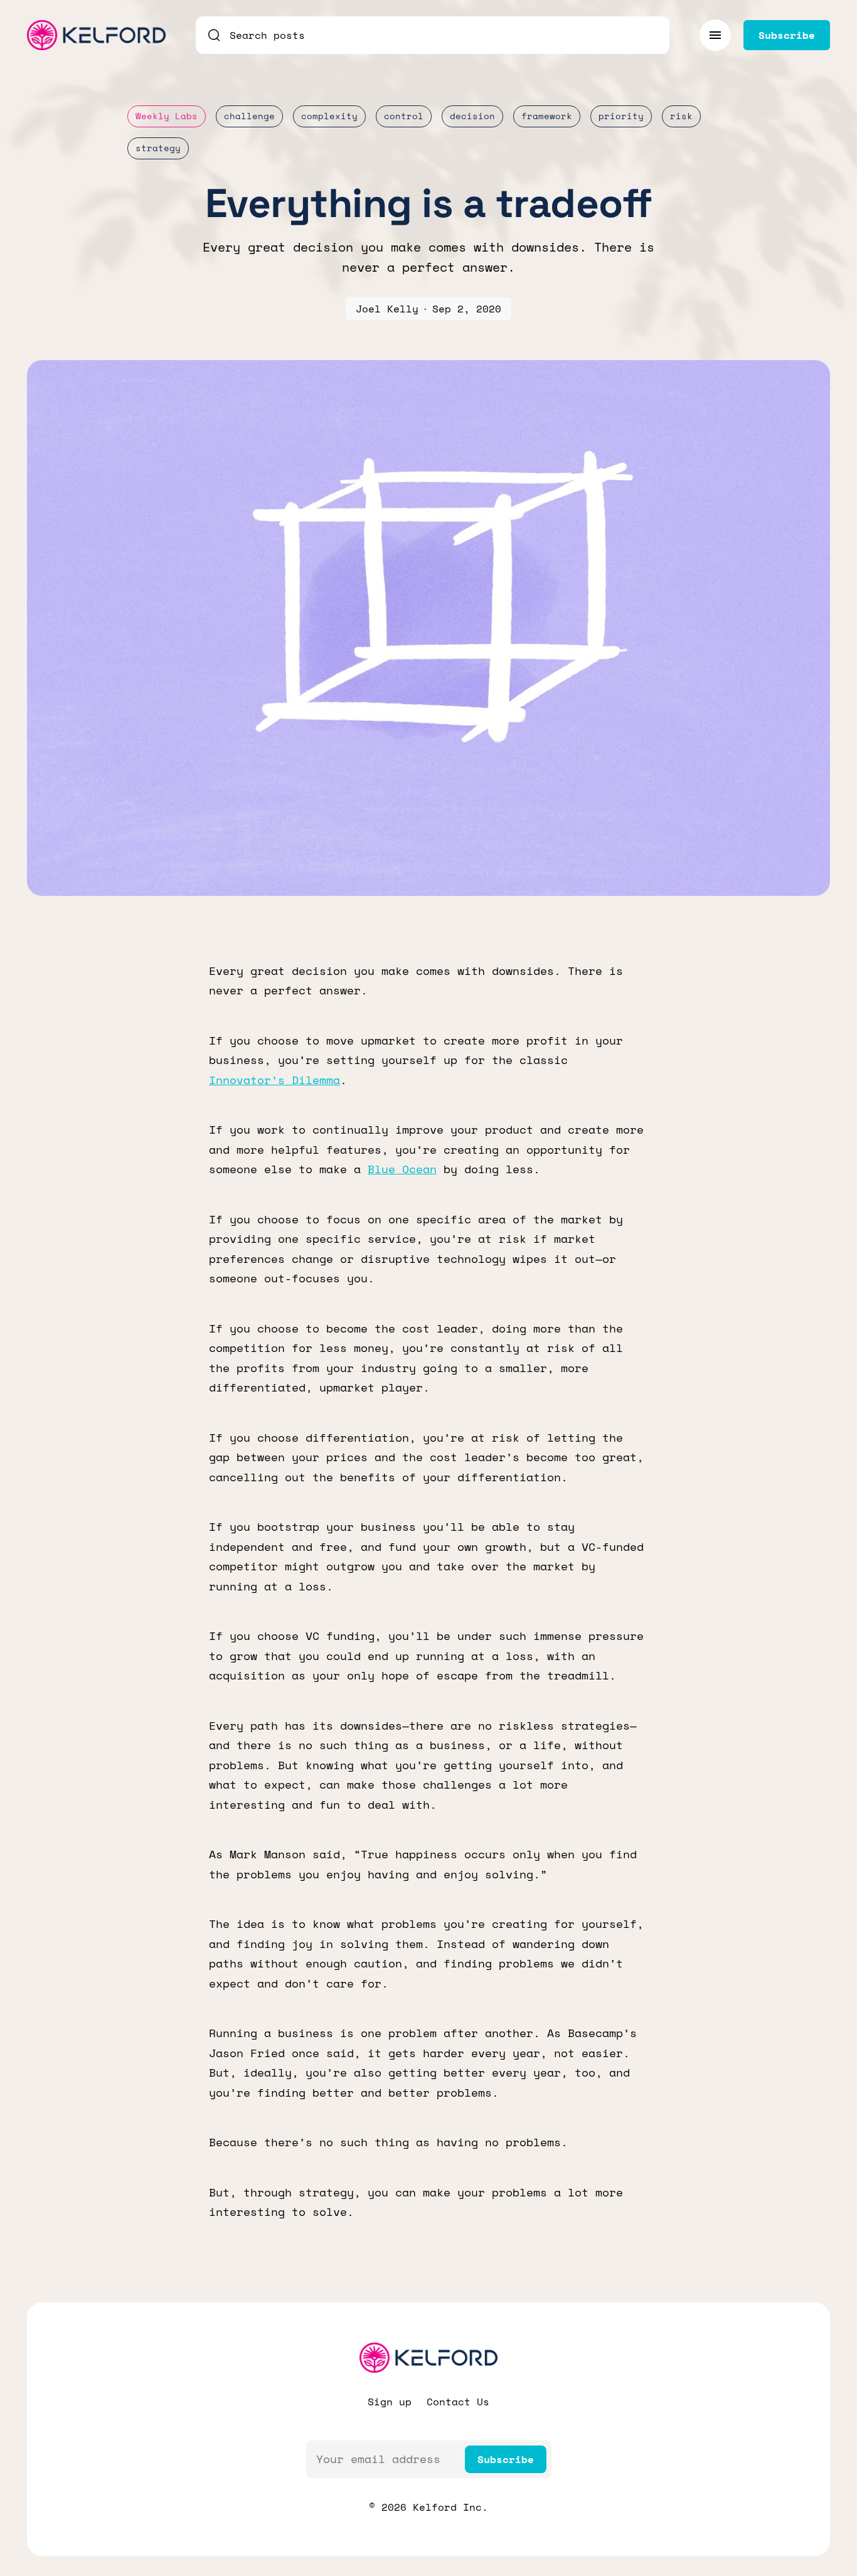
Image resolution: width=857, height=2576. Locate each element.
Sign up (390, 2402)
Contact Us (458, 2402)
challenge (249, 116)
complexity (329, 116)
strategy (158, 148)
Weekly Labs (167, 116)
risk (681, 116)
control (404, 116)
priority (621, 116)
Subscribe (506, 2459)
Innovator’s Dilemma (274, 1080)
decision (472, 116)
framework (547, 116)
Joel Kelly (387, 309)
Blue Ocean (402, 1169)
